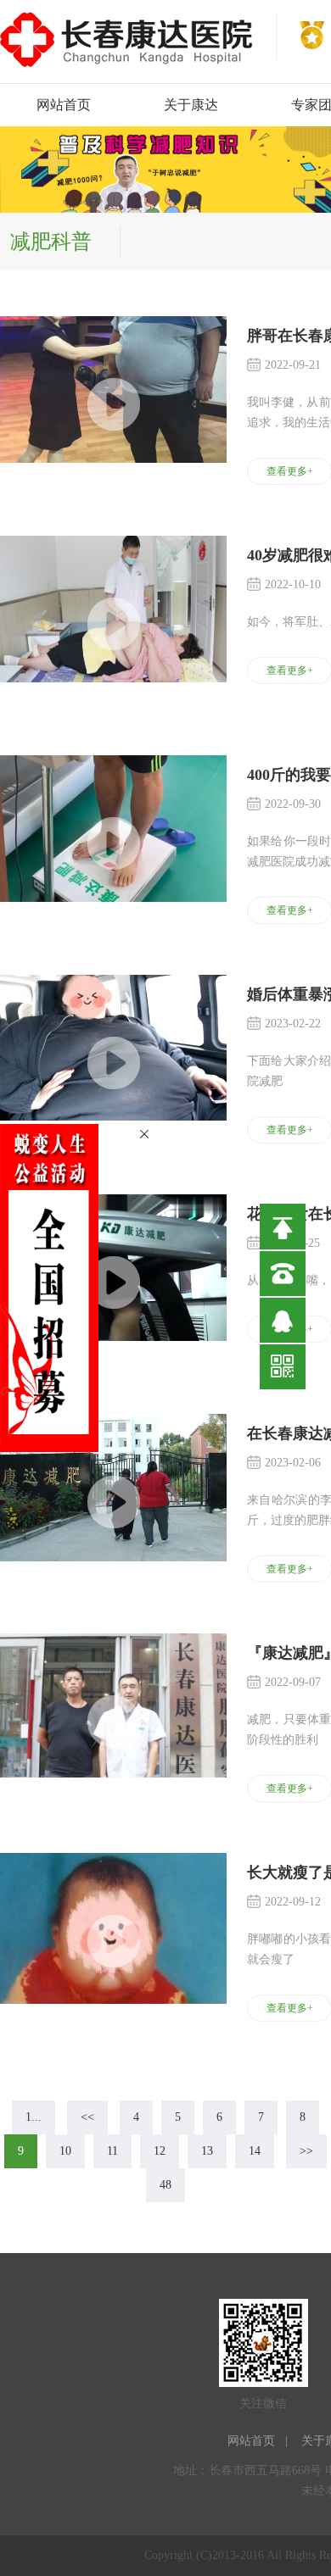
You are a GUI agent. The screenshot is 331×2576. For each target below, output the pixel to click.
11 (112, 2151)
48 (165, 2185)
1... (34, 2117)
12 (160, 2151)
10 (65, 2151)
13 (207, 2151)
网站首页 (64, 105)
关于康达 (191, 105)
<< (87, 2117)
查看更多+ (290, 471)
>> (306, 2151)
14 (255, 2151)
